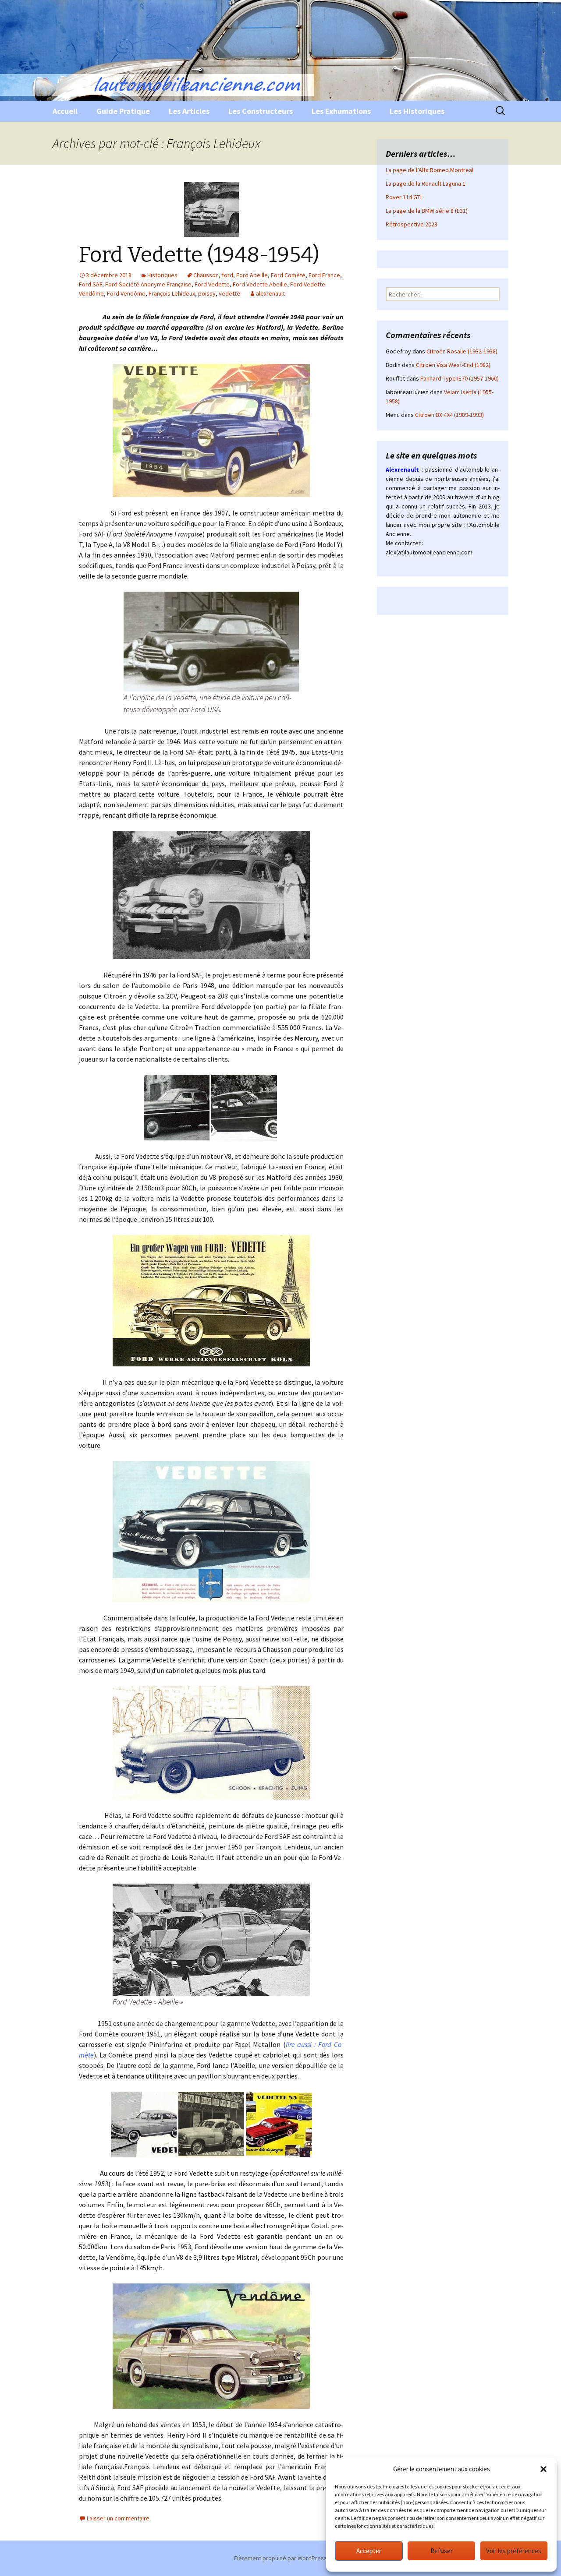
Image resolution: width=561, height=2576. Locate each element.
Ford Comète (288, 275)
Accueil (65, 111)
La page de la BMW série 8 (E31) (427, 211)
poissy (207, 293)
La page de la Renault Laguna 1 (426, 183)
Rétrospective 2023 (412, 224)
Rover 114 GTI (404, 197)
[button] (543, 2469)
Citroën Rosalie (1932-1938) (462, 351)
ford (227, 275)
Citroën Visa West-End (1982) (453, 365)
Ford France (324, 275)
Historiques (162, 275)
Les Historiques (417, 111)
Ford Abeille (252, 275)
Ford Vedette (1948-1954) (199, 255)
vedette (229, 293)
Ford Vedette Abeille (260, 284)
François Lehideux (172, 293)
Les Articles (189, 111)
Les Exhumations (341, 111)
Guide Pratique (123, 111)
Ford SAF (91, 284)
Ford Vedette (212, 284)
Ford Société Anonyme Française (148, 284)
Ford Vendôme (126, 293)
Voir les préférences (514, 2551)
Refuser (442, 2551)
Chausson (206, 275)
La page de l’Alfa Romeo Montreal (430, 170)
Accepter (369, 2551)
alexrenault (270, 293)
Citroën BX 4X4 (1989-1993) (449, 415)
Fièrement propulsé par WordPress (280, 2558)
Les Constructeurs (261, 111)
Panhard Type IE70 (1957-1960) (460, 378)
